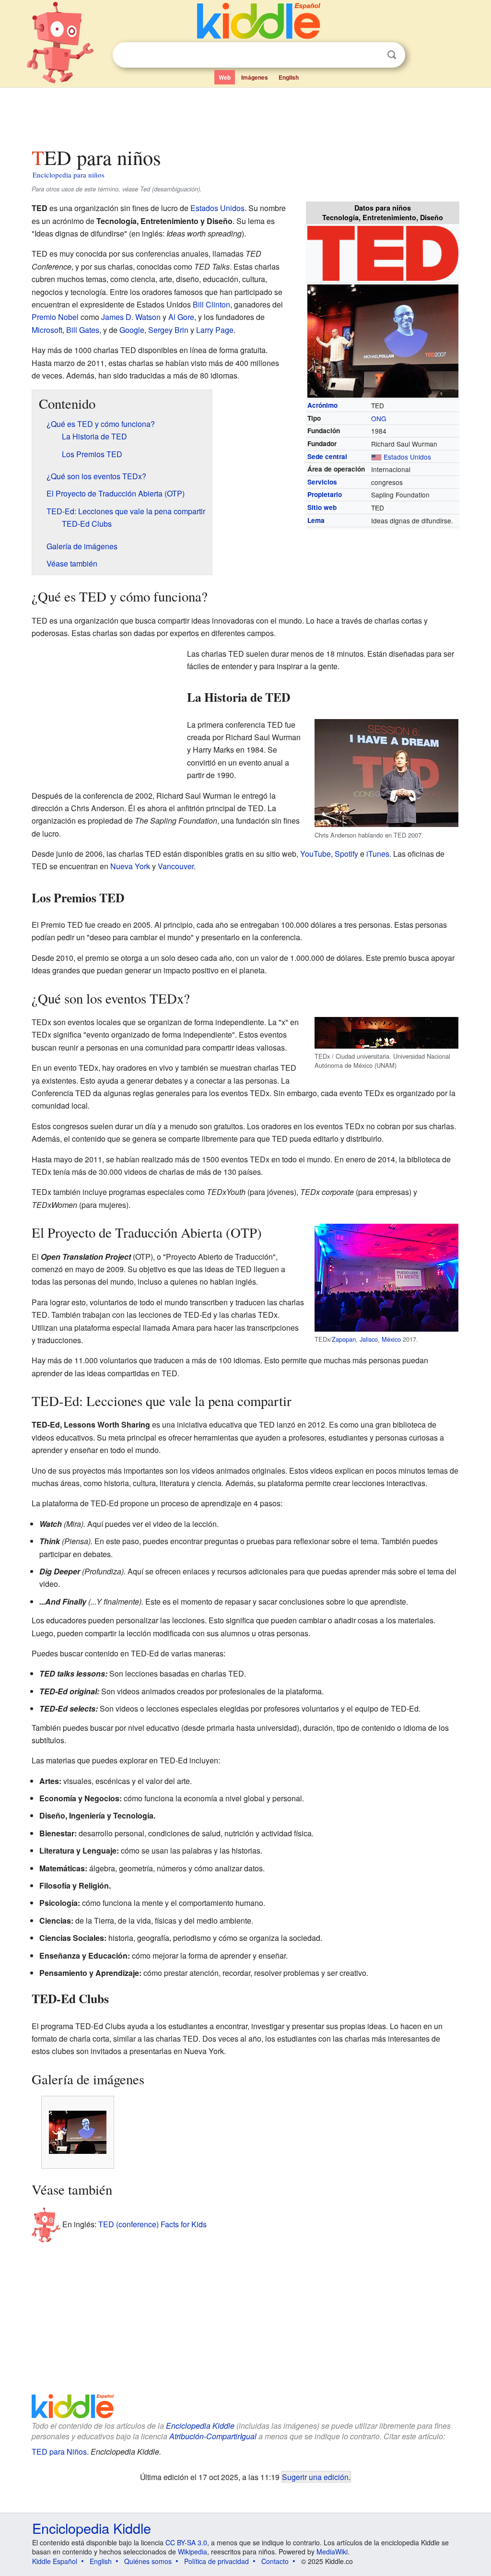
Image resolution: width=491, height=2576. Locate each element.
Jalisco (369, 1339)
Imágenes (255, 77)
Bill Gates (83, 330)
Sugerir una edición (315, 2477)
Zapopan (344, 1339)
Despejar (372, 55)
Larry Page (215, 330)
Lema (316, 520)
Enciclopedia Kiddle (200, 2426)
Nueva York (130, 866)
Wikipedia (193, 2552)
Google (132, 330)
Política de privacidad (216, 2561)
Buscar (392, 55)
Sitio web (322, 507)
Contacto (275, 2561)
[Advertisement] (245, 115)
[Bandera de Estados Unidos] (376, 457)
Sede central (327, 456)
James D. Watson (131, 317)
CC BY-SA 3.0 (186, 2542)
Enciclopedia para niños (69, 175)
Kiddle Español (55, 2561)
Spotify (346, 854)
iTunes (378, 854)
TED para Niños (59, 2452)
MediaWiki (332, 2552)
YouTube (316, 854)
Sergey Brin (168, 330)
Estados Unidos (407, 457)
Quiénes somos (148, 2561)
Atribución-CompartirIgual (213, 2436)
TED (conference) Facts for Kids (152, 2224)
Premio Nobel (55, 317)
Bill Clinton (211, 304)
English (289, 77)
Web (225, 77)
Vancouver (176, 866)
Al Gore (181, 317)
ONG (379, 418)
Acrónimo (322, 405)
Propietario (325, 494)
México (391, 1339)
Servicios (322, 482)
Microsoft (47, 330)
